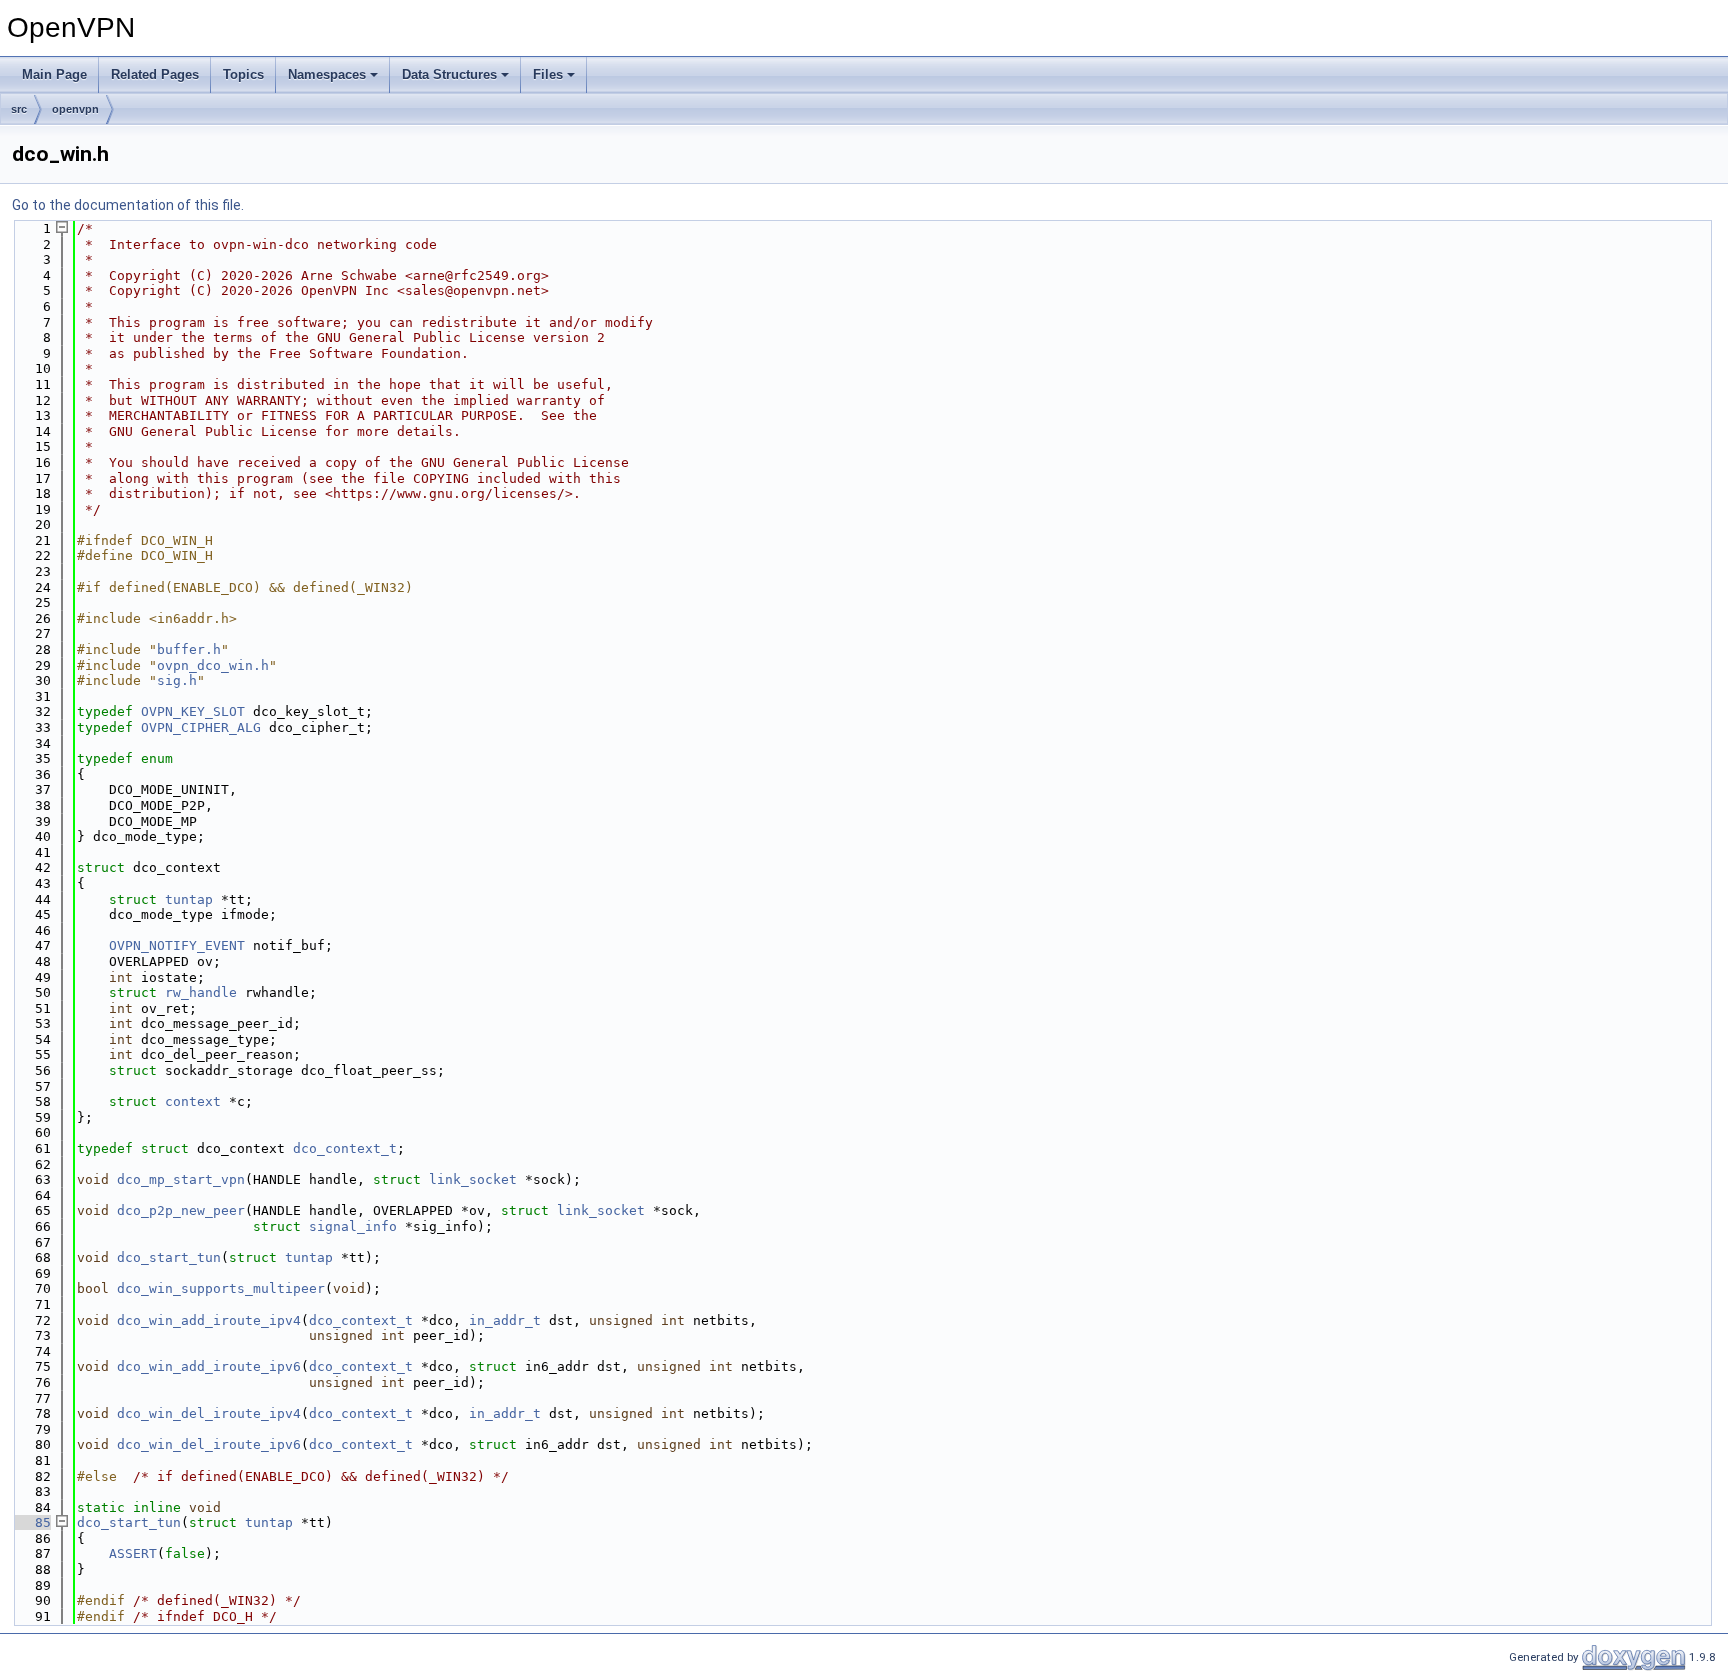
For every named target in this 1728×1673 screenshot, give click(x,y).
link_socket (473, 1179)
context (193, 1101)
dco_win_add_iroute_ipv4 (209, 1320)
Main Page (54, 74)
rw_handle (201, 992)
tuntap (189, 899)
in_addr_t (505, 1320)
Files (548, 74)
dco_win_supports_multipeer (221, 1288)
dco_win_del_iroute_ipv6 (209, 1444)
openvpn (75, 109)
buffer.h (189, 649)
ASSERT (133, 1553)
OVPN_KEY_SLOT (193, 711)
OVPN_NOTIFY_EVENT (177, 945)
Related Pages (155, 74)
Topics (243, 74)
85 (31, 1522)
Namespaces (327, 74)
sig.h (177, 680)
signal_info (353, 1226)
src (19, 109)
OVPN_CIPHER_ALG (201, 727)
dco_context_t (345, 1148)
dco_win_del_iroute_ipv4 (209, 1413)
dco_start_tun (169, 1257)
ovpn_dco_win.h (213, 665)
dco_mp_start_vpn (181, 1179)
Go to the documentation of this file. (128, 205)
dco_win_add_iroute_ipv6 (209, 1366)
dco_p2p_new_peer (181, 1210)
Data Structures (449, 74)
